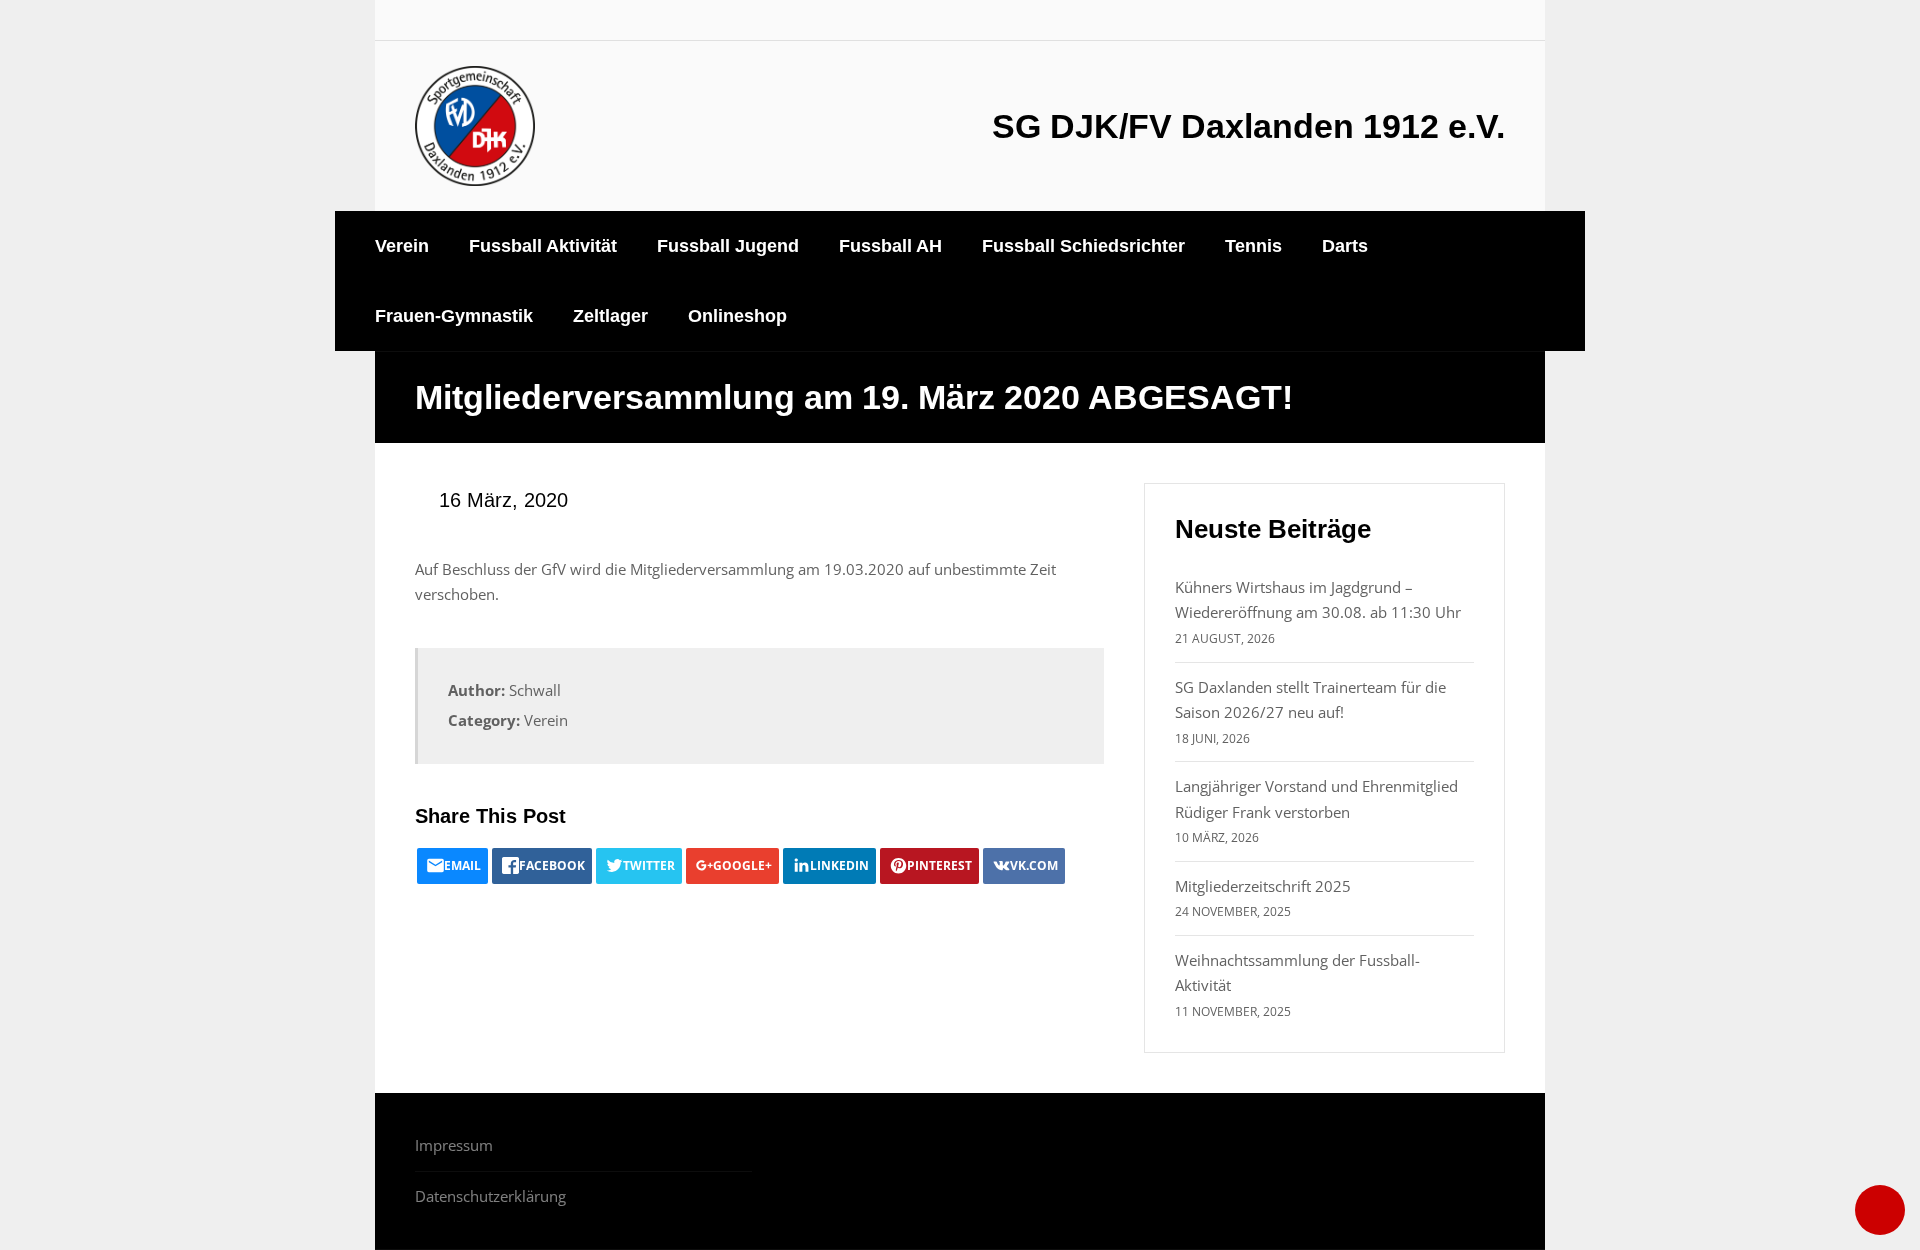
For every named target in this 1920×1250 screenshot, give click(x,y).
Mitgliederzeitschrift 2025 (1263, 886)
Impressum (454, 1145)
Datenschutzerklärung (490, 1196)
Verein (546, 720)
